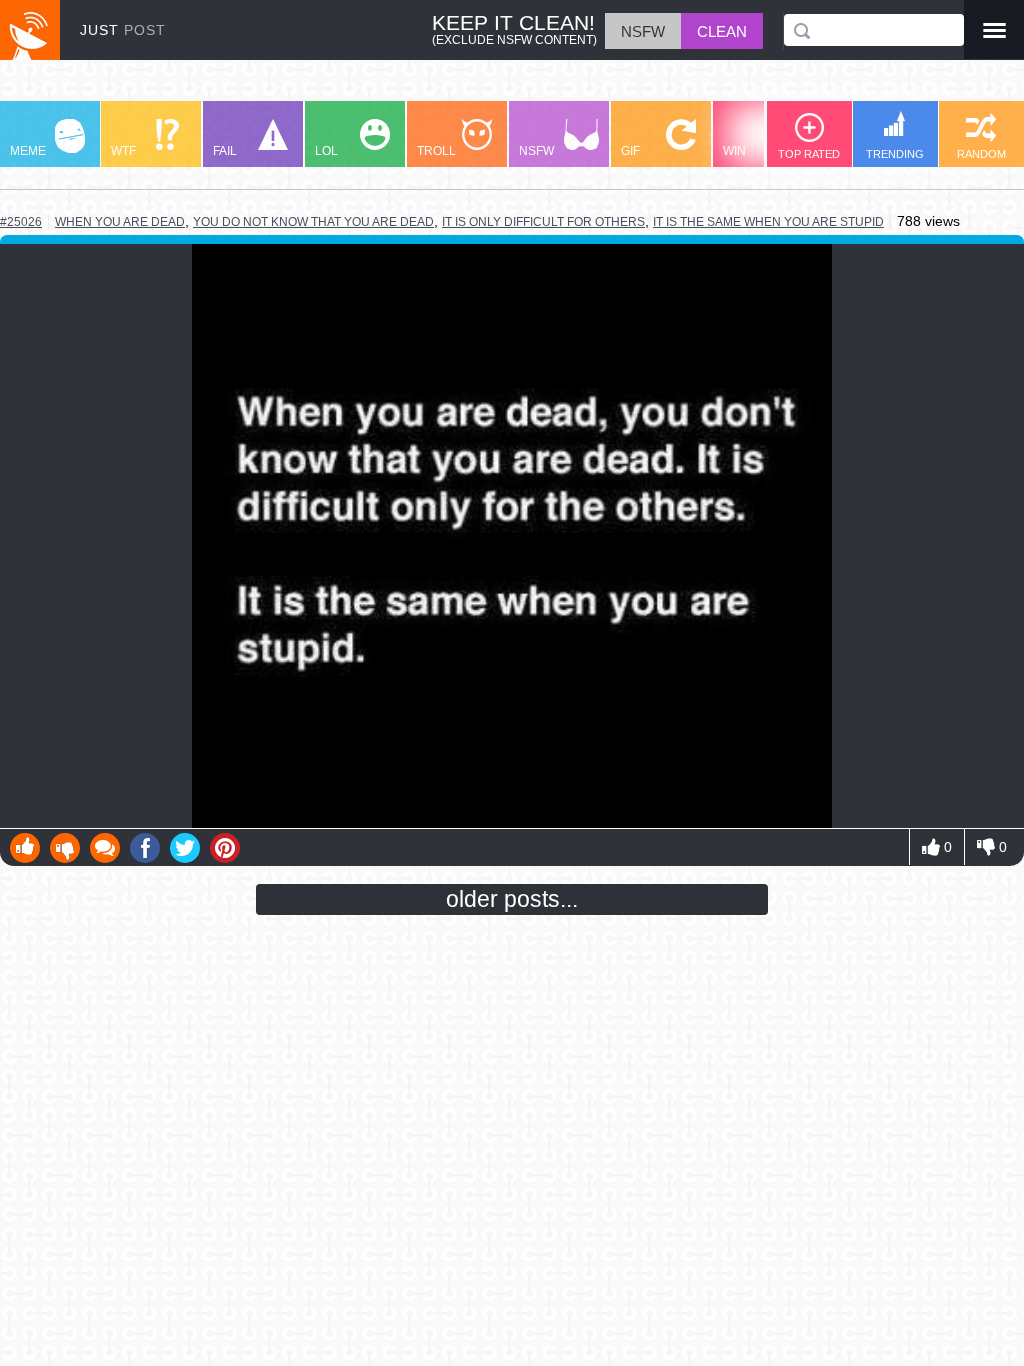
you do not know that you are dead (313, 222)
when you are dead (120, 221)
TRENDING (895, 154)
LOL (326, 151)
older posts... (512, 899)
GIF (630, 151)
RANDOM (981, 154)
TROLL (436, 151)
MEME (28, 151)
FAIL (225, 151)
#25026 (21, 222)
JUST (123, 30)
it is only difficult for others (543, 222)
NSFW (536, 151)
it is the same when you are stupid (768, 222)
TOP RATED (809, 154)
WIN (734, 151)
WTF (123, 151)
